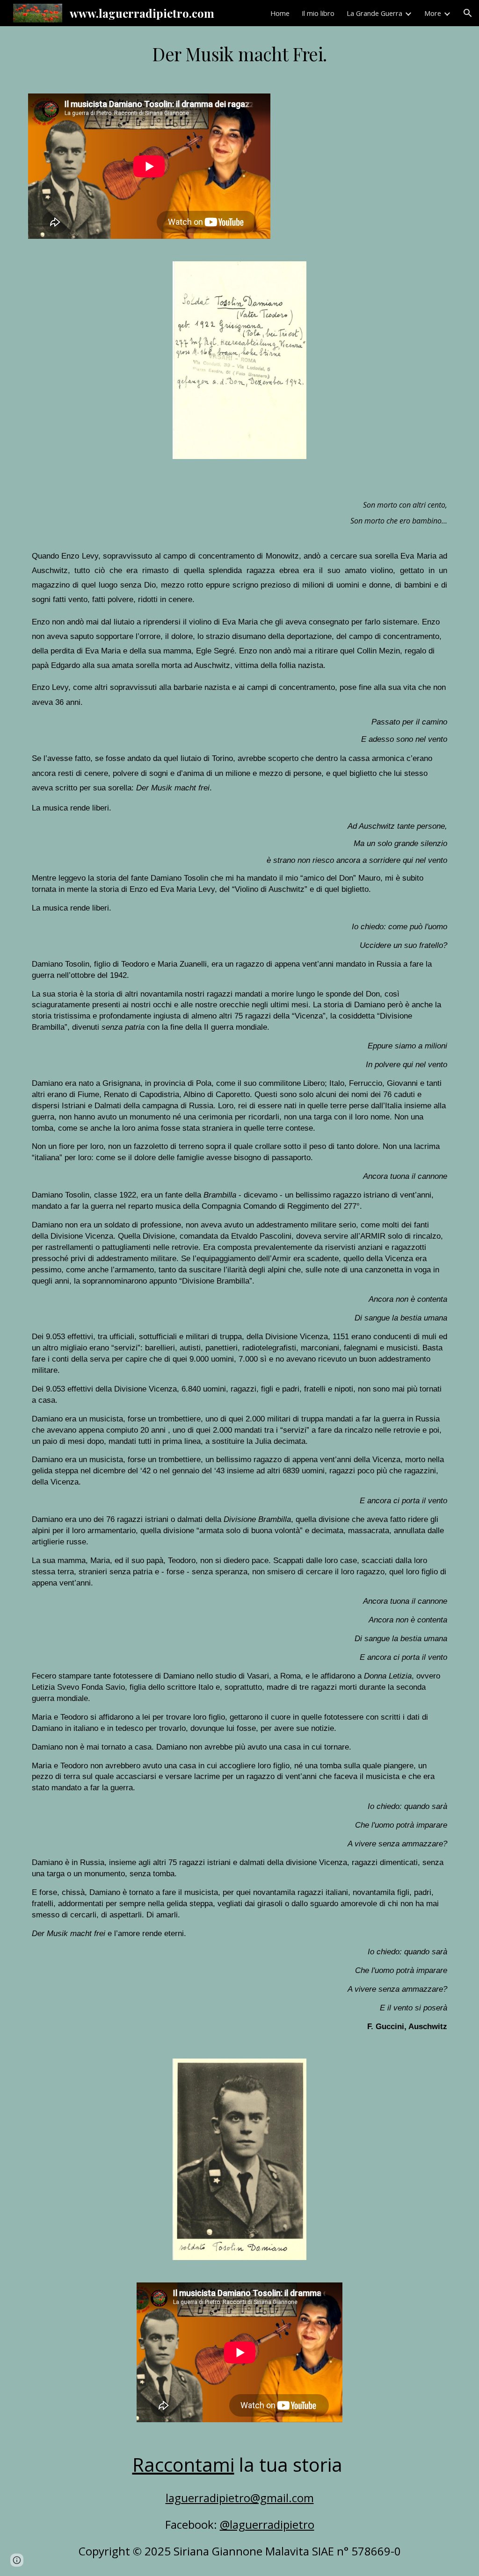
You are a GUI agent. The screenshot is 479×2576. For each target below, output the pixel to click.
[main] (240, 54)
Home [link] (280, 13)
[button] (468, 13)
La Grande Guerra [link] (374, 13)
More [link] (433, 13)
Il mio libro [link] (318, 13)
